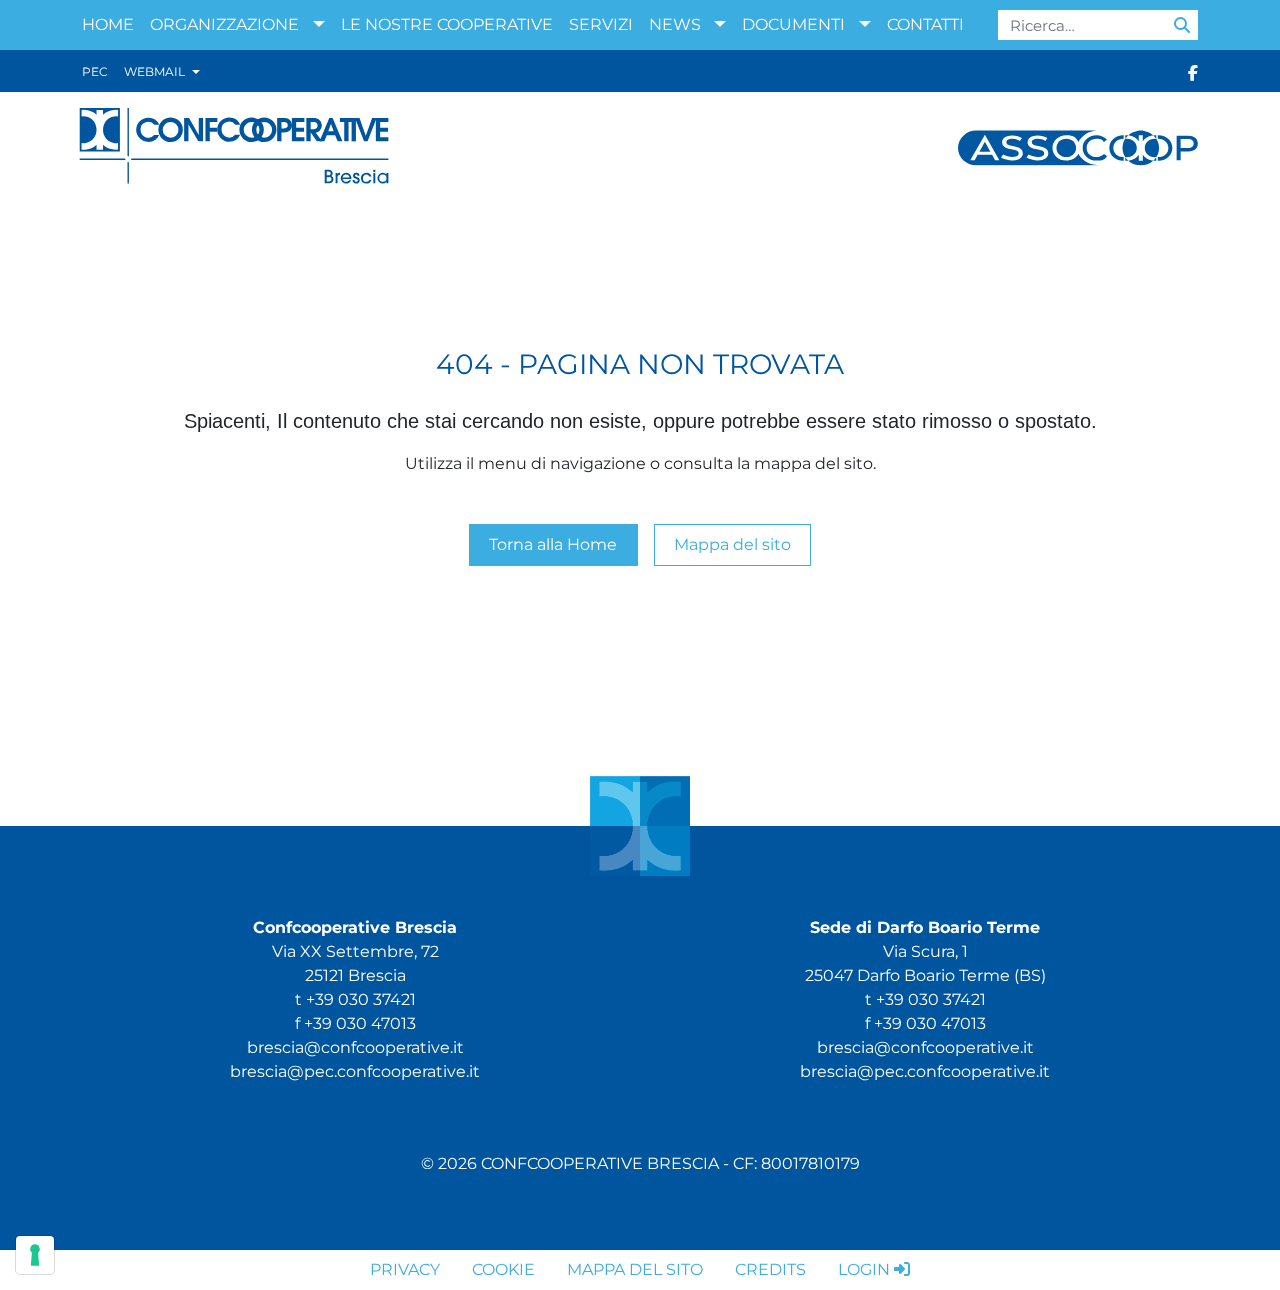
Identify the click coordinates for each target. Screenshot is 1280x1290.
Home (108, 24)
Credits (770, 1269)
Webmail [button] (156, 71)
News (675, 24)
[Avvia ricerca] (1182, 25)
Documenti (793, 24)
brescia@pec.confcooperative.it (355, 1071)
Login (864, 1269)
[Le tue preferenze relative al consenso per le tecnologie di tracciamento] (35, 1255)
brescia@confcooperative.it (355, 1047)
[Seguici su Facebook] (1193, 72)
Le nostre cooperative (447, 24)
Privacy (405, 1269)
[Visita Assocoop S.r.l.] (1078, 146)
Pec (95, 71)
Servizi (601, 24)
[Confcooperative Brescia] (235, 146)
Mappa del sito (732, 544)
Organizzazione (224, 24)
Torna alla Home (553, 544)
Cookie (503, 1269)
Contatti (925, 24)
